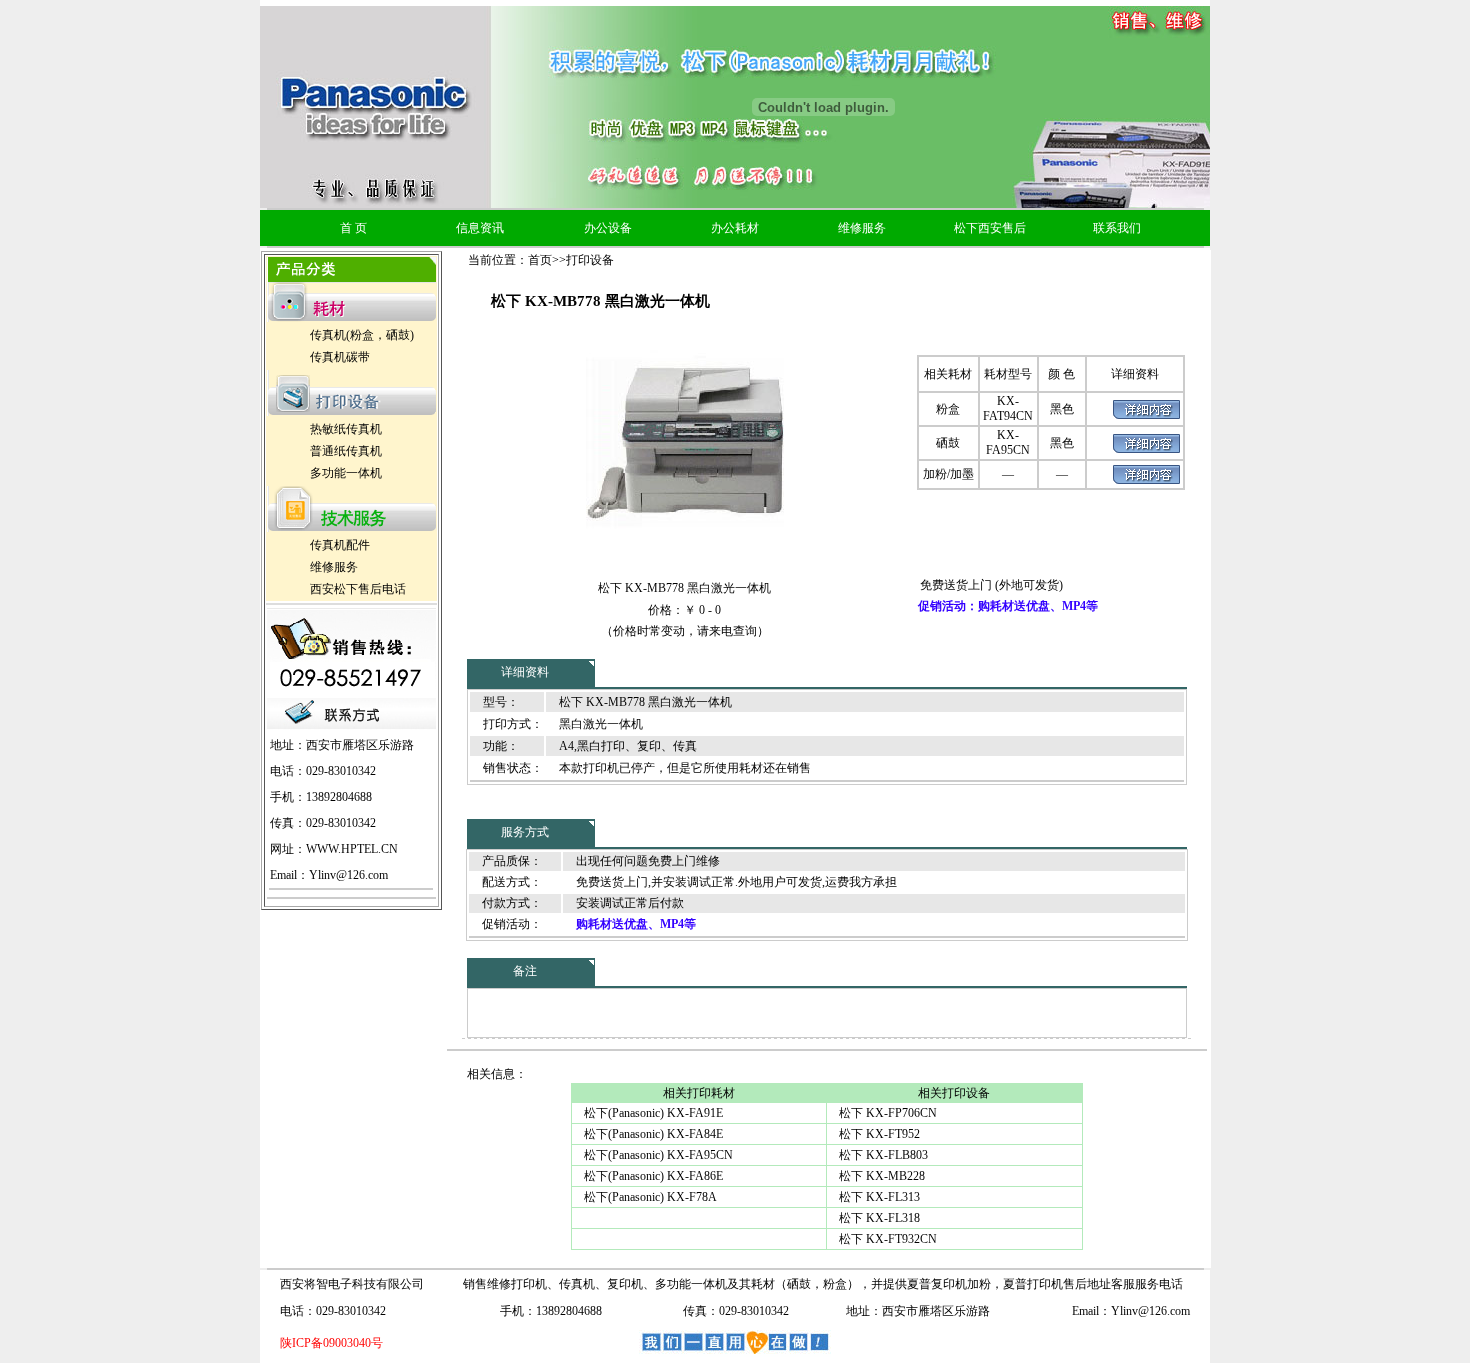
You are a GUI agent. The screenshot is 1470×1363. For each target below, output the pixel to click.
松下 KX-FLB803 (883, 1155)
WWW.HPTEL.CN (352, 849)
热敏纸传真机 (346, 429)
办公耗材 (735, 228)
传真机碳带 (340, 357)
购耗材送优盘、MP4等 (636, 924)
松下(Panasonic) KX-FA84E (653, 1134)
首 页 (353, 228)
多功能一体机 (346, 473)
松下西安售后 (990, 228)
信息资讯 (480, 228)
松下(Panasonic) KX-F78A (650, 1197)
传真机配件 (340, 545)
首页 (540, 260)
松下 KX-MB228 (882, 1176)
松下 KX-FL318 (879, 1218)
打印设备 (590, 260)
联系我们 (1117, 228)
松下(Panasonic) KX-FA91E (653, 1113)
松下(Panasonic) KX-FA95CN (658, 1155)
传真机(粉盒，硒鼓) (362, 335)
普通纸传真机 (346, 451)
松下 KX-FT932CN (888, 1239)
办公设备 (608, 228)
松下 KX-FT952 (879, 1134)
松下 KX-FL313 (879, 1197)
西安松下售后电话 (358, 589)
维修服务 (862, 228)
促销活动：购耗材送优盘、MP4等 (1008, 606)
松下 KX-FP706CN (888, 1113)
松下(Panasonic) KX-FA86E (653, 1176)
